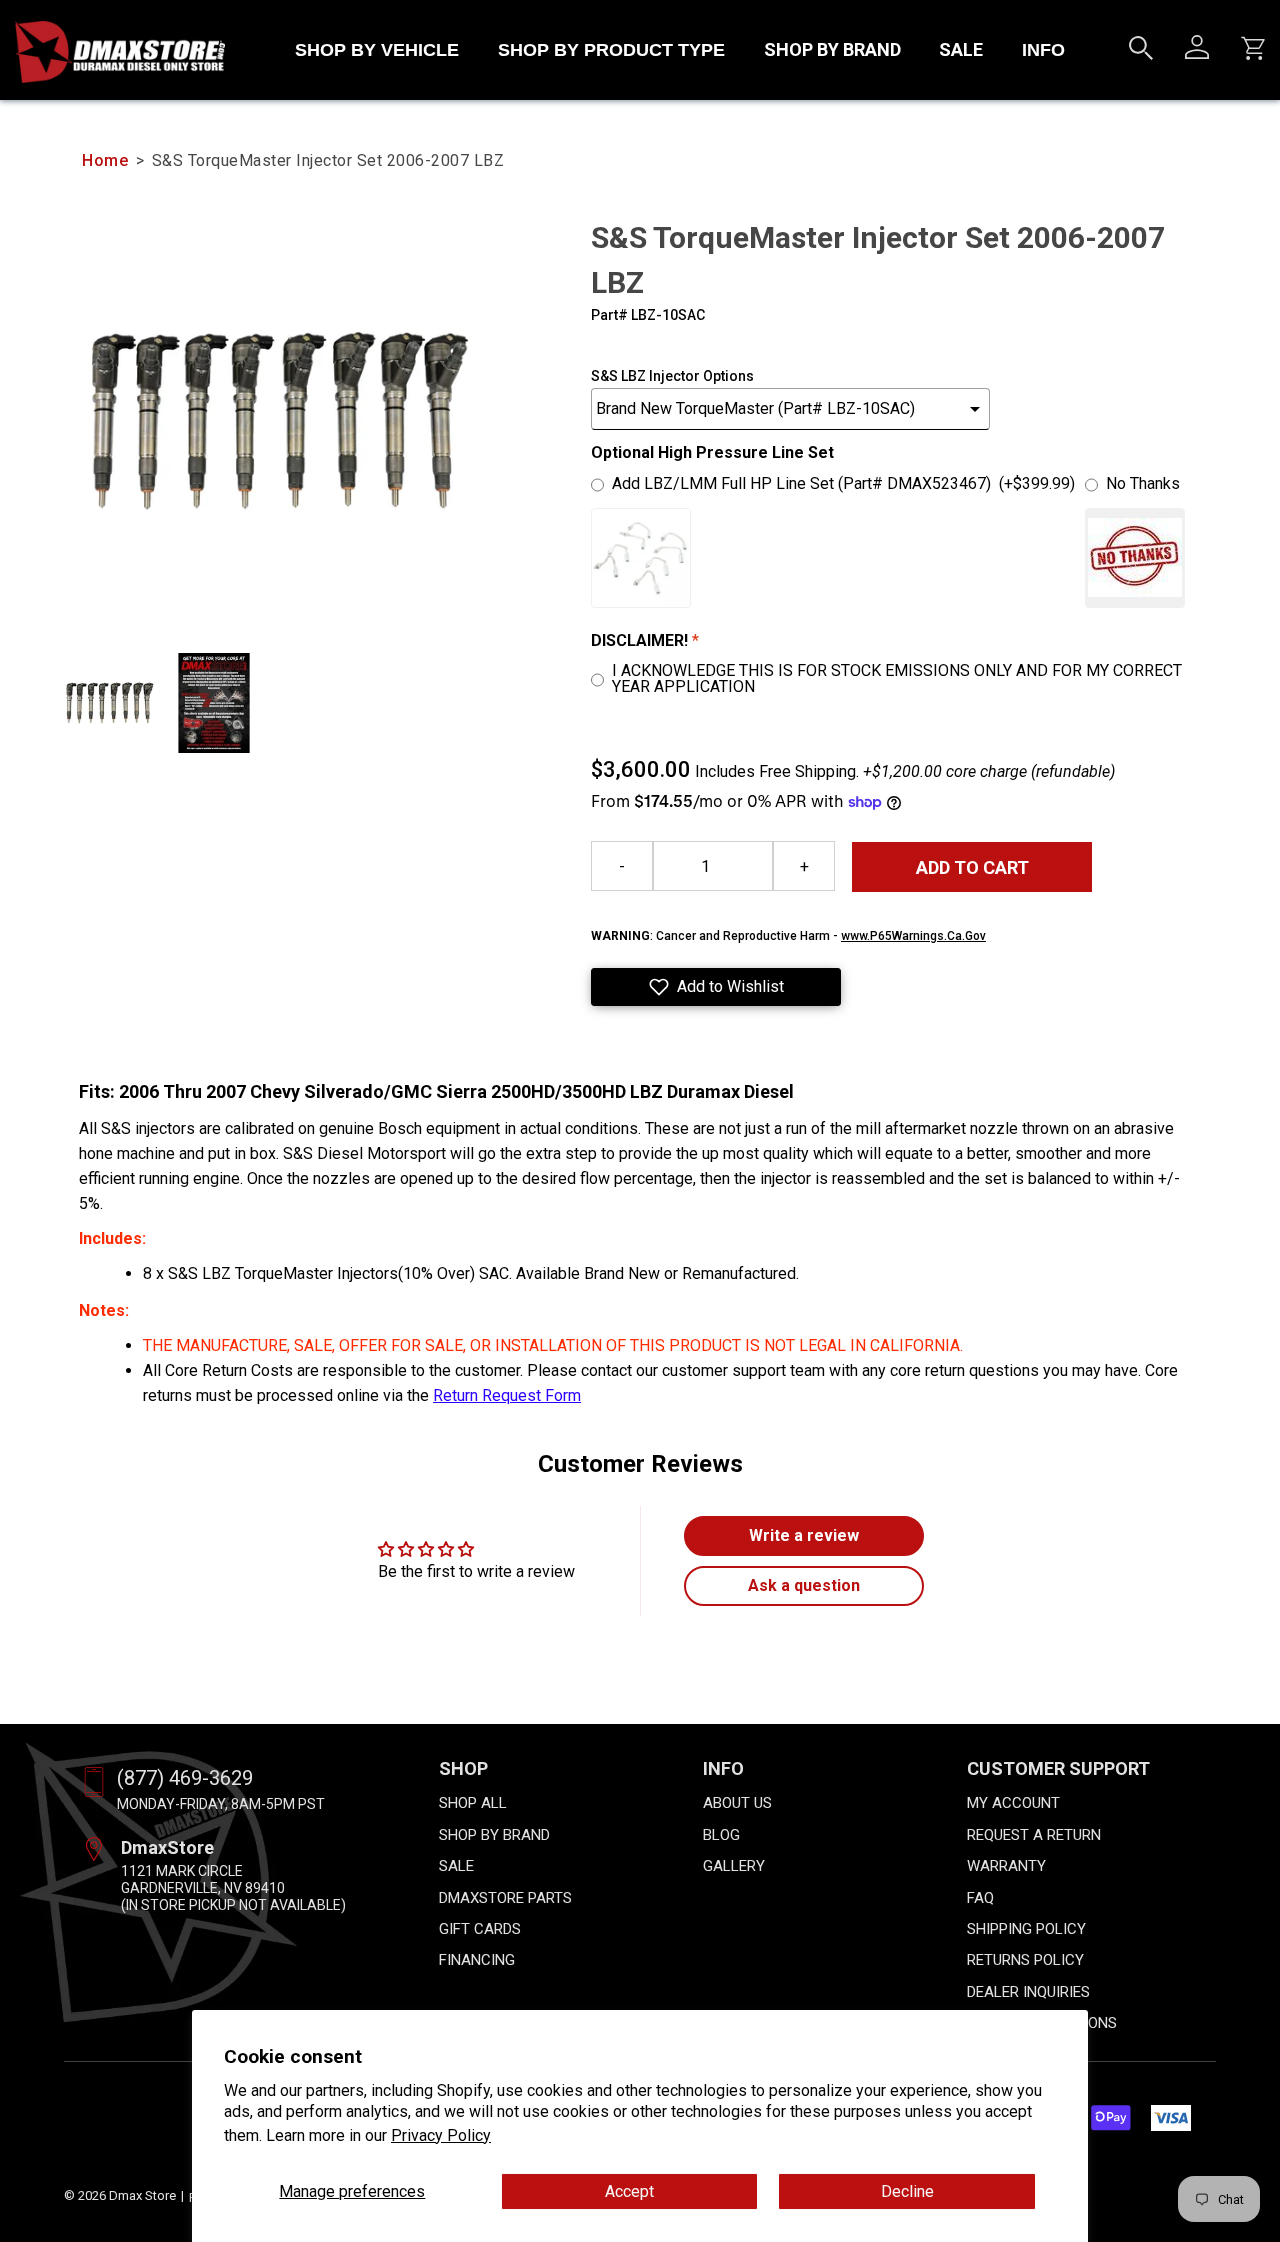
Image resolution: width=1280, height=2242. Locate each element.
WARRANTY (1006, 1866)
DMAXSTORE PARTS (505, 1898)
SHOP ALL (473, 1803)
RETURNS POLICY (1025, 1960)
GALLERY (734, 1866)
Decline (907, 2191)
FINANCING (477, 1960)
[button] (716, 987)
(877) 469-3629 (185, 1778)
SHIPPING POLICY (1026, 1929)
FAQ (980, 1898)
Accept (629, 2191)
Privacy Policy (441, 2135)
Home (105, 160)
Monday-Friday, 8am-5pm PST (221, 1804)
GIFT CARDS (480, 1929)
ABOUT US (737, 1803)
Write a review (804, 1535)
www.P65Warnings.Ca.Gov (913, 936)
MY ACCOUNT (1013, 1803)
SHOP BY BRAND (832, 49)
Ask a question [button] (804, 1585)
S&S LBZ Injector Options (672, 376)
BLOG (721, 1835)
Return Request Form (507, 1395)
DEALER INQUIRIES (1028, 1992)
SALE (961, 49)
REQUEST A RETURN (1034, 1835)
